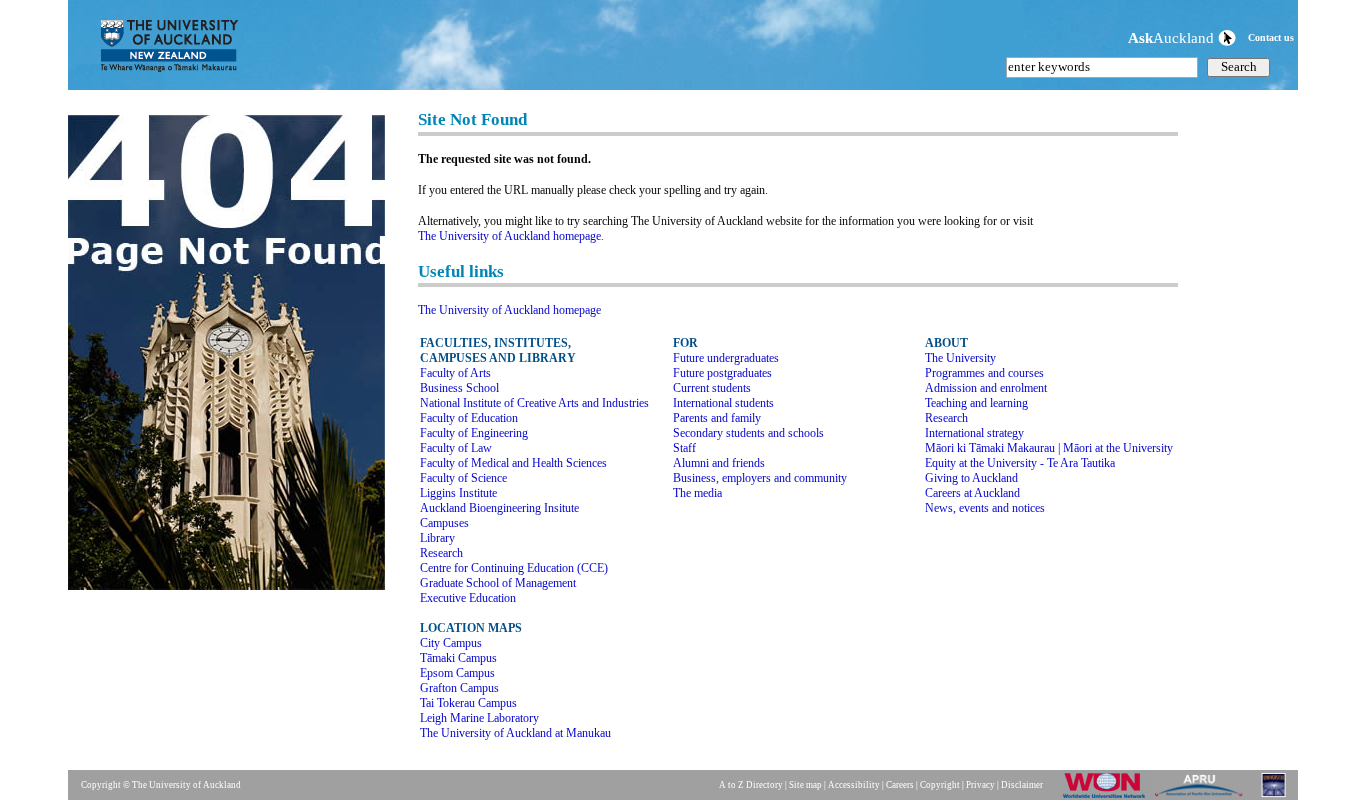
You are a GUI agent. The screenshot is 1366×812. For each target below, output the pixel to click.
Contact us (1271, 37)
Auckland (1173, 37)
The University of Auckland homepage (509, 310)
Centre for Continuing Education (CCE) (514, 568)
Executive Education (468, 598)
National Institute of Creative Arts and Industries (534, 403)
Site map (805, 785)
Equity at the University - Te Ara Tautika (1020, 463)
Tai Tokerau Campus (468, 703)
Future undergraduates (726, 358)
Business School (459, 388)
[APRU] (1202, 797)
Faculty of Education (469, 418)
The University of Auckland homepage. (511, 236)
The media (697, 493)
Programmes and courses (984, 373)
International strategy (974, 433)
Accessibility (854, 785)
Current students (712, 388)
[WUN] (1108, 797)
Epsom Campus (457, 673)
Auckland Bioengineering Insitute (499, 508)
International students (723, 403)
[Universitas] (1275, 797)
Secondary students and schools (748, 433)
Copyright (940, 785)
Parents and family (717, 418)
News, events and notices (985, 508)
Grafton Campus (459, 688)
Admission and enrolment (986, 388)
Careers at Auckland (972, 493)
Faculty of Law (456, 448)
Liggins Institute (458, 493)
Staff (684, 448)
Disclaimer (1022, 785)
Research (441, 553)
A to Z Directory (751, 785)
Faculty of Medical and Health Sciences (513, 463)
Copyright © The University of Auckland (161, 785)
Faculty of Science (463, 478)
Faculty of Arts (455, 373)
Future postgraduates (722, 373)
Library (437, 538)
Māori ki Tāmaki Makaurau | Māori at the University (1049, 448)
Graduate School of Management (498, 583)
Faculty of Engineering (474, 433)
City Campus (451, 643)
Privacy (980, 785)
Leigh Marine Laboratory (479, 718)
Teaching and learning (976, 403)
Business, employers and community (760, 478)
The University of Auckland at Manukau (515, 733)
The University (960, 358)
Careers (900, 785)
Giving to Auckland (971, 478)
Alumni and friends (719, 463)
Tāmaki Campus (458, 658)
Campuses (444, 523)
